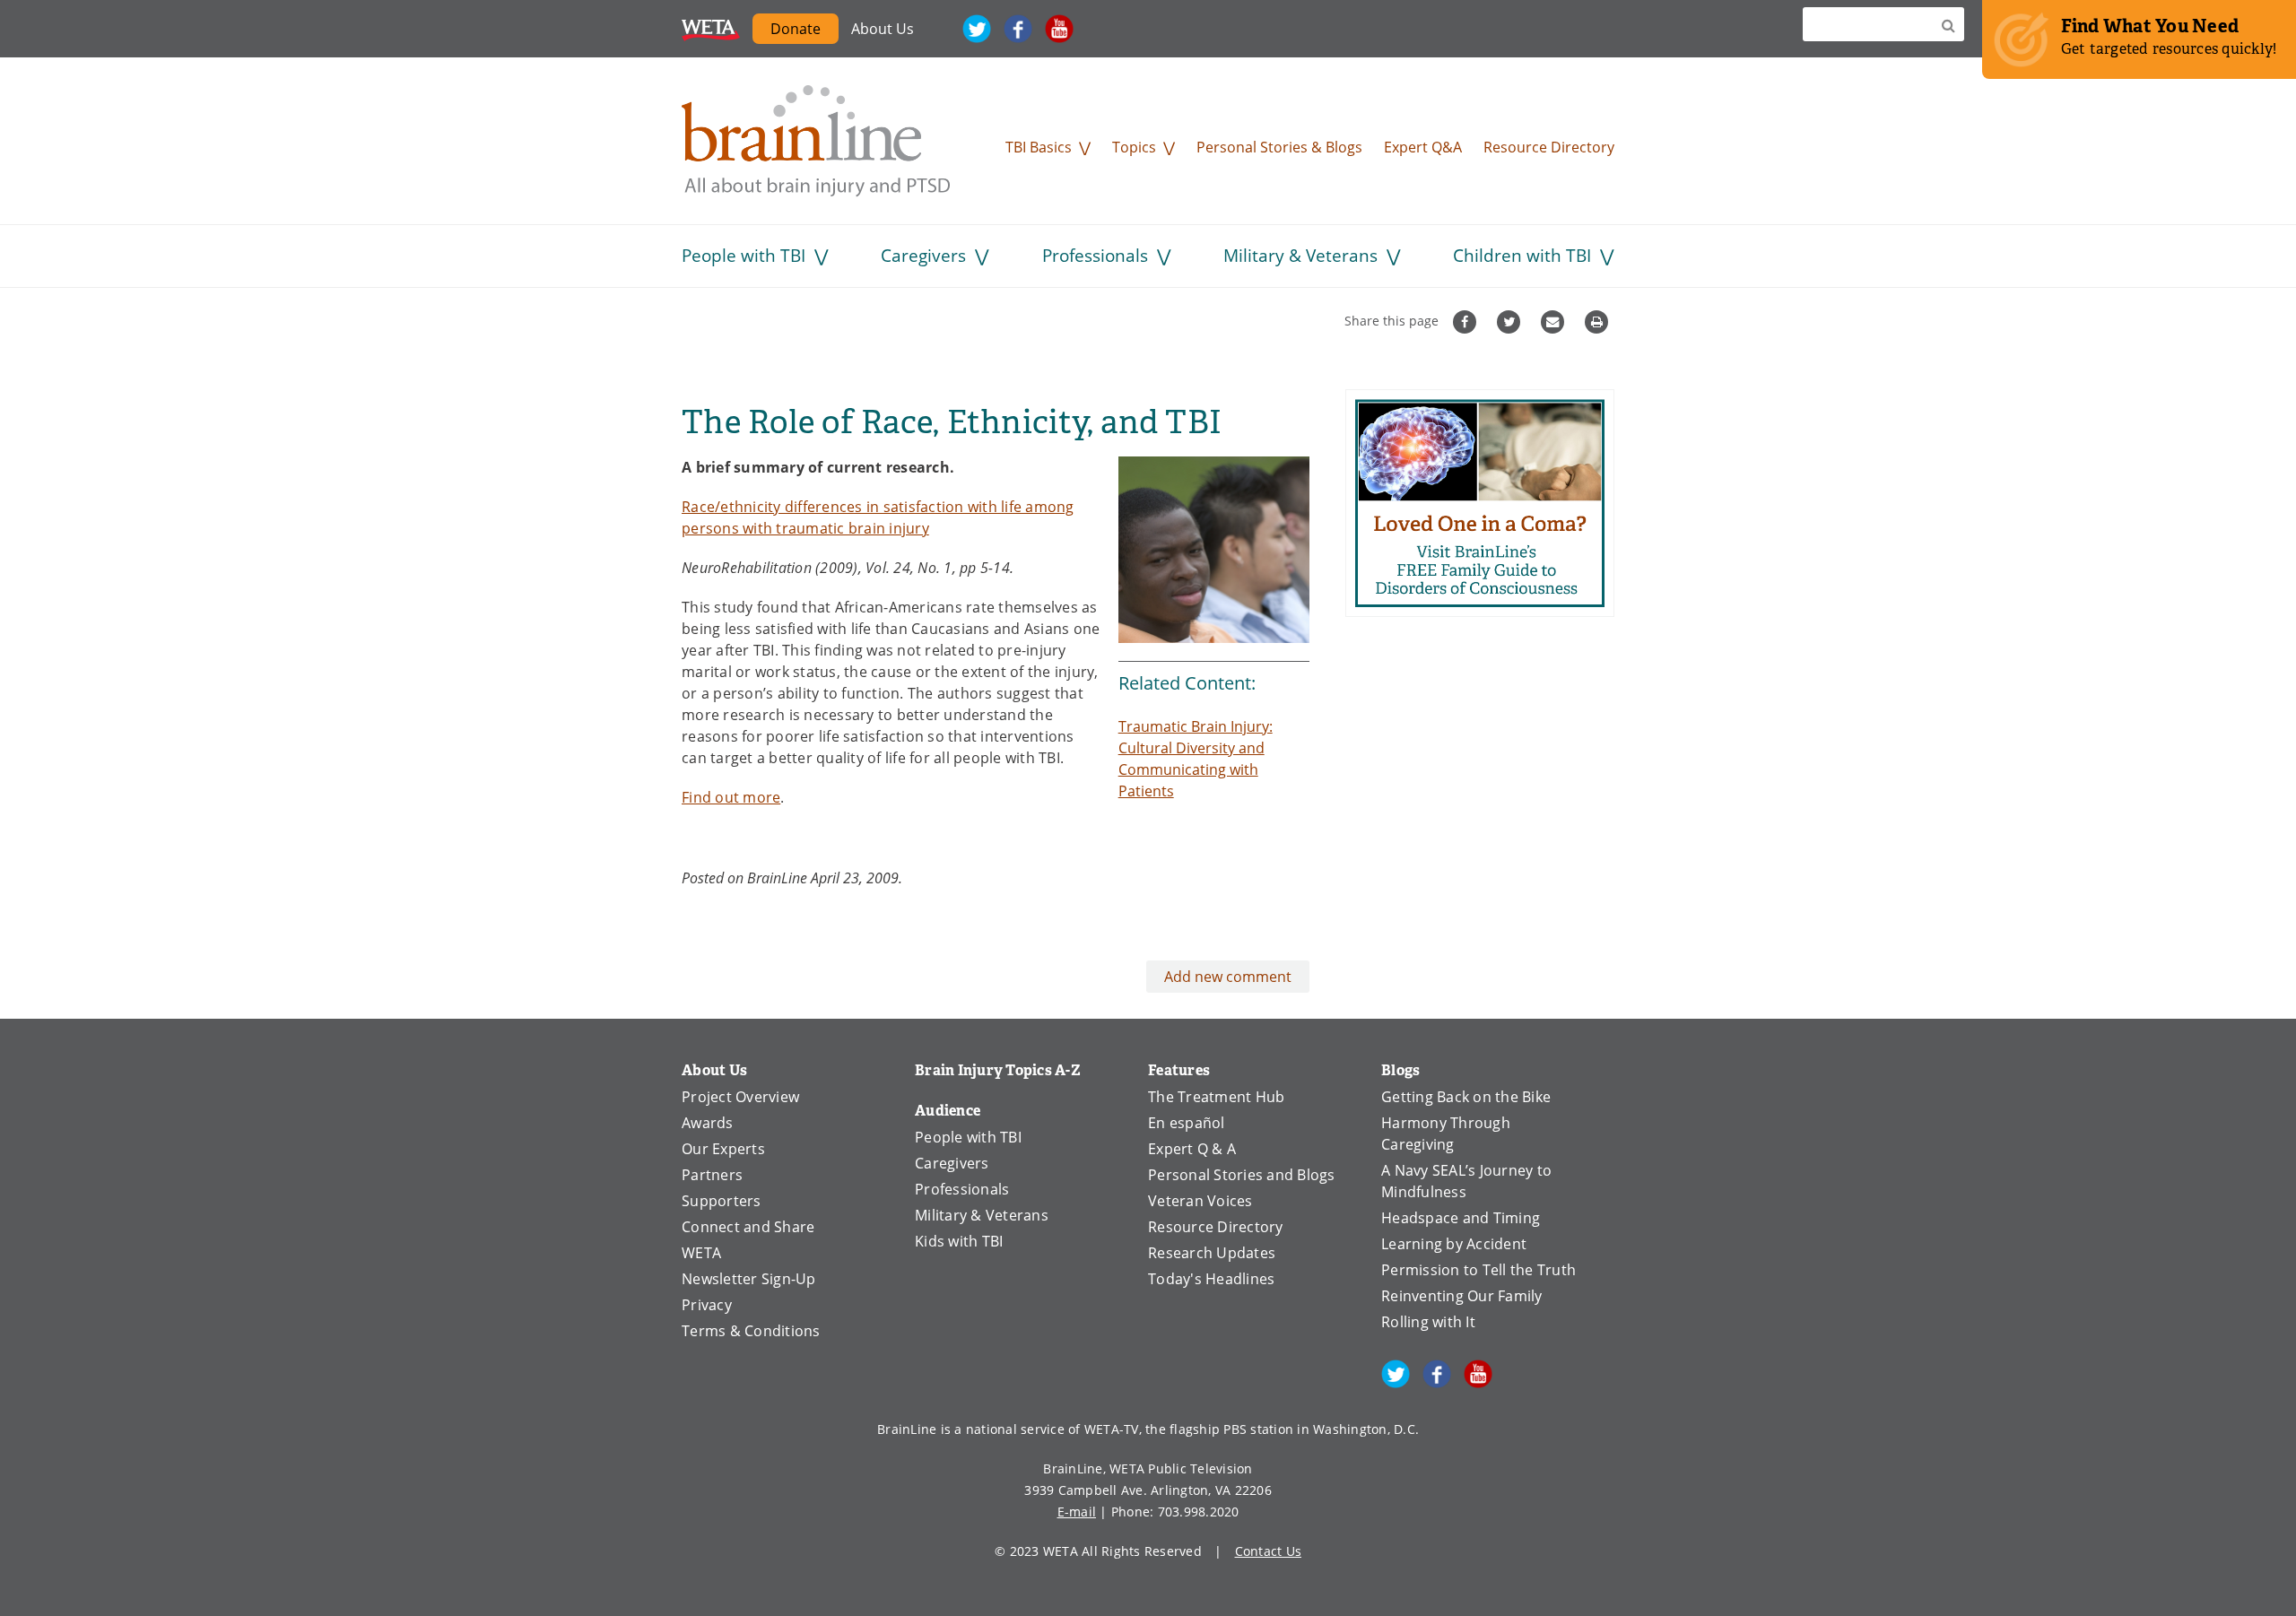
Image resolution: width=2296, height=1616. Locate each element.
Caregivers (923, 255)
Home (816, 141)
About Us (883, 29)
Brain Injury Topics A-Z (998, 1070)
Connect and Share (748, 1227)
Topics (1134, 147)
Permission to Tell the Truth (1478, 1270)
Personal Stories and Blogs (1242, 1175)
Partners (712, 1175)
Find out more (731, 797)
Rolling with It (1428, 1322)
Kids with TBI (959, 1241)
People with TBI (744, 255)
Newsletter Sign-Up (749, 1279)
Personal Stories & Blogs (1279, 147)
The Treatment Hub (1216, 1097)
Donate (804, 31)
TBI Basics (1039, 147)
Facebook (1018, 29)
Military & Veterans (1300, 255)
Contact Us (1269, 1551)
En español (1187, 1123)
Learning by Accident (1454, 1244)
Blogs (1400, 1070)
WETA (711, 29)
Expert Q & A (1192, 1149)
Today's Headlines (1211, 1279)
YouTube (1059, 29)
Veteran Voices (1200, 1201)
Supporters (722, 1201)
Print (1599, 322)
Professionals (1095, 255)
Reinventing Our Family (1462, 1296)
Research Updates (1212, 1253)
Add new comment (1228, 977)
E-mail (1077, 1512)
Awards (708, 1123)
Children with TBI (1522, 255)
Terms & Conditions (751, 1331)
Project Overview (740, 1097)
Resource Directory (1549, 147)
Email (1555, 322)
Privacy (707, 1305)
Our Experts (723, 1149)
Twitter (977, 29)
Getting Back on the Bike (1466, 1097)
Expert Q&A (1423, 147)
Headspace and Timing (1461, 1218)
